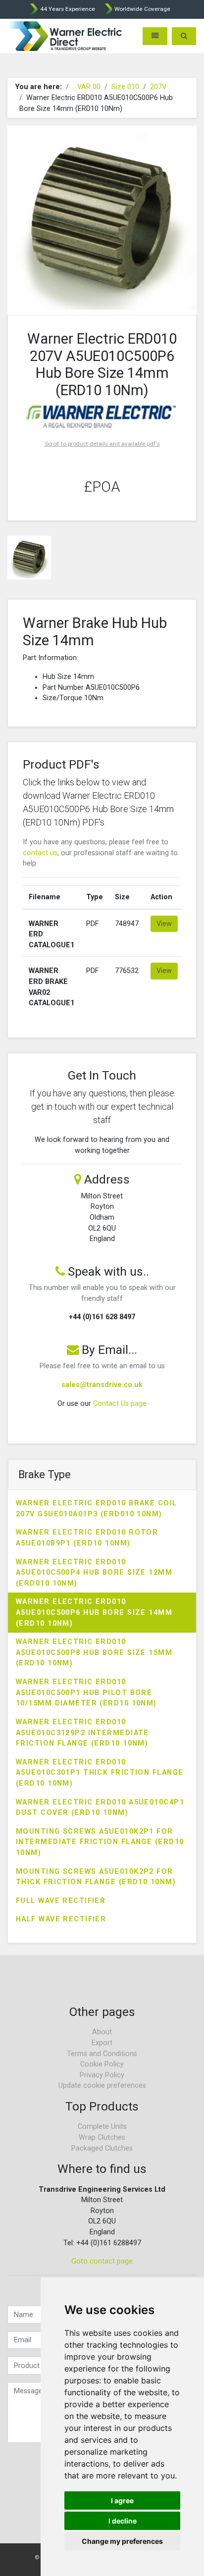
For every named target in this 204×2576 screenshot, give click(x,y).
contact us (40, 853)
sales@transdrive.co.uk (102, 1385)
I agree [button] (122, 2500)
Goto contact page (102, 2261)
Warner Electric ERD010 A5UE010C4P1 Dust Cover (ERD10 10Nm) (100, 1808)
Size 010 (125, 87)
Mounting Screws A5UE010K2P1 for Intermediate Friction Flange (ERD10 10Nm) (100, 1842)
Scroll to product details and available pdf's (102, 444)
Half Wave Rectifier (61, 1919)
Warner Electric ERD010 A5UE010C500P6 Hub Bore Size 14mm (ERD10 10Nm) (94, 1612)
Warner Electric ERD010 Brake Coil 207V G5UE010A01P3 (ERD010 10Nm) (97, 1509)
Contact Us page (120, 1404)
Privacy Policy (102, 2075)
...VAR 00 (87, 87)
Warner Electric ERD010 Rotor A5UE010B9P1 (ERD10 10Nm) (87, 1538)
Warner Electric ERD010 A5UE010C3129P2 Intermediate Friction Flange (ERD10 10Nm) (82, 1733)
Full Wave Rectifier (61, 1901)
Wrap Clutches (102, 2138)
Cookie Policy (102, 2064)
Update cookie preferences (102, 2086)
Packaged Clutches (102, 2148)
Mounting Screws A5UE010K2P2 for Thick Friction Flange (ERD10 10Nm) (96, 1877)
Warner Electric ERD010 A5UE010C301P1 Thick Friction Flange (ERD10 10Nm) (100, 1773)
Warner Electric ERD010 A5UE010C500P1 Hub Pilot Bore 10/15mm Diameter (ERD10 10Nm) (86, 1693)
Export (102, 2043)
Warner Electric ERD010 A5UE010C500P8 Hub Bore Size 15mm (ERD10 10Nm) (94, 1652)
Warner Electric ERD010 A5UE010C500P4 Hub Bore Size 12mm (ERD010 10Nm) (94, 1573)
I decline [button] (123, 2521)
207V (158, 87)
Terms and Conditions (102, 2054)
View (164, 924)
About (102, 2032)
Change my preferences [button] (122, 2541)
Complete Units (102, 2127)
